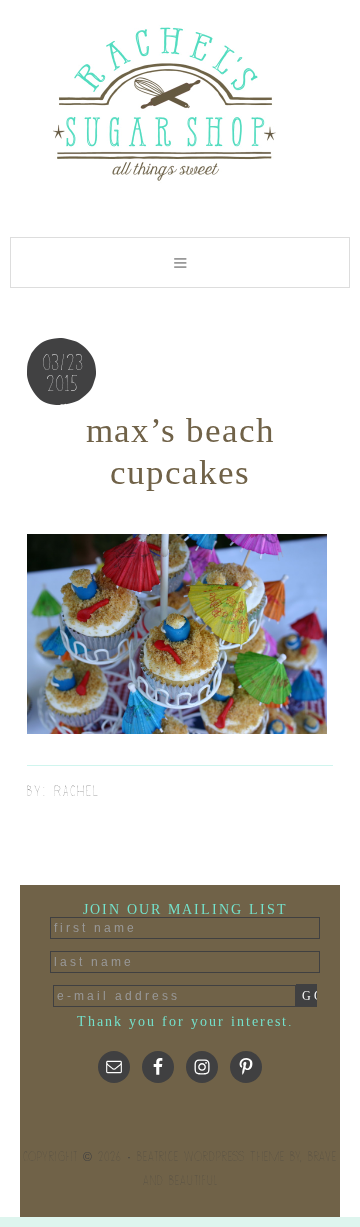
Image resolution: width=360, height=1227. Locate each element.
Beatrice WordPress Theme (211, 1156)
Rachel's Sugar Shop (180, 102)
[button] (180, 262)
